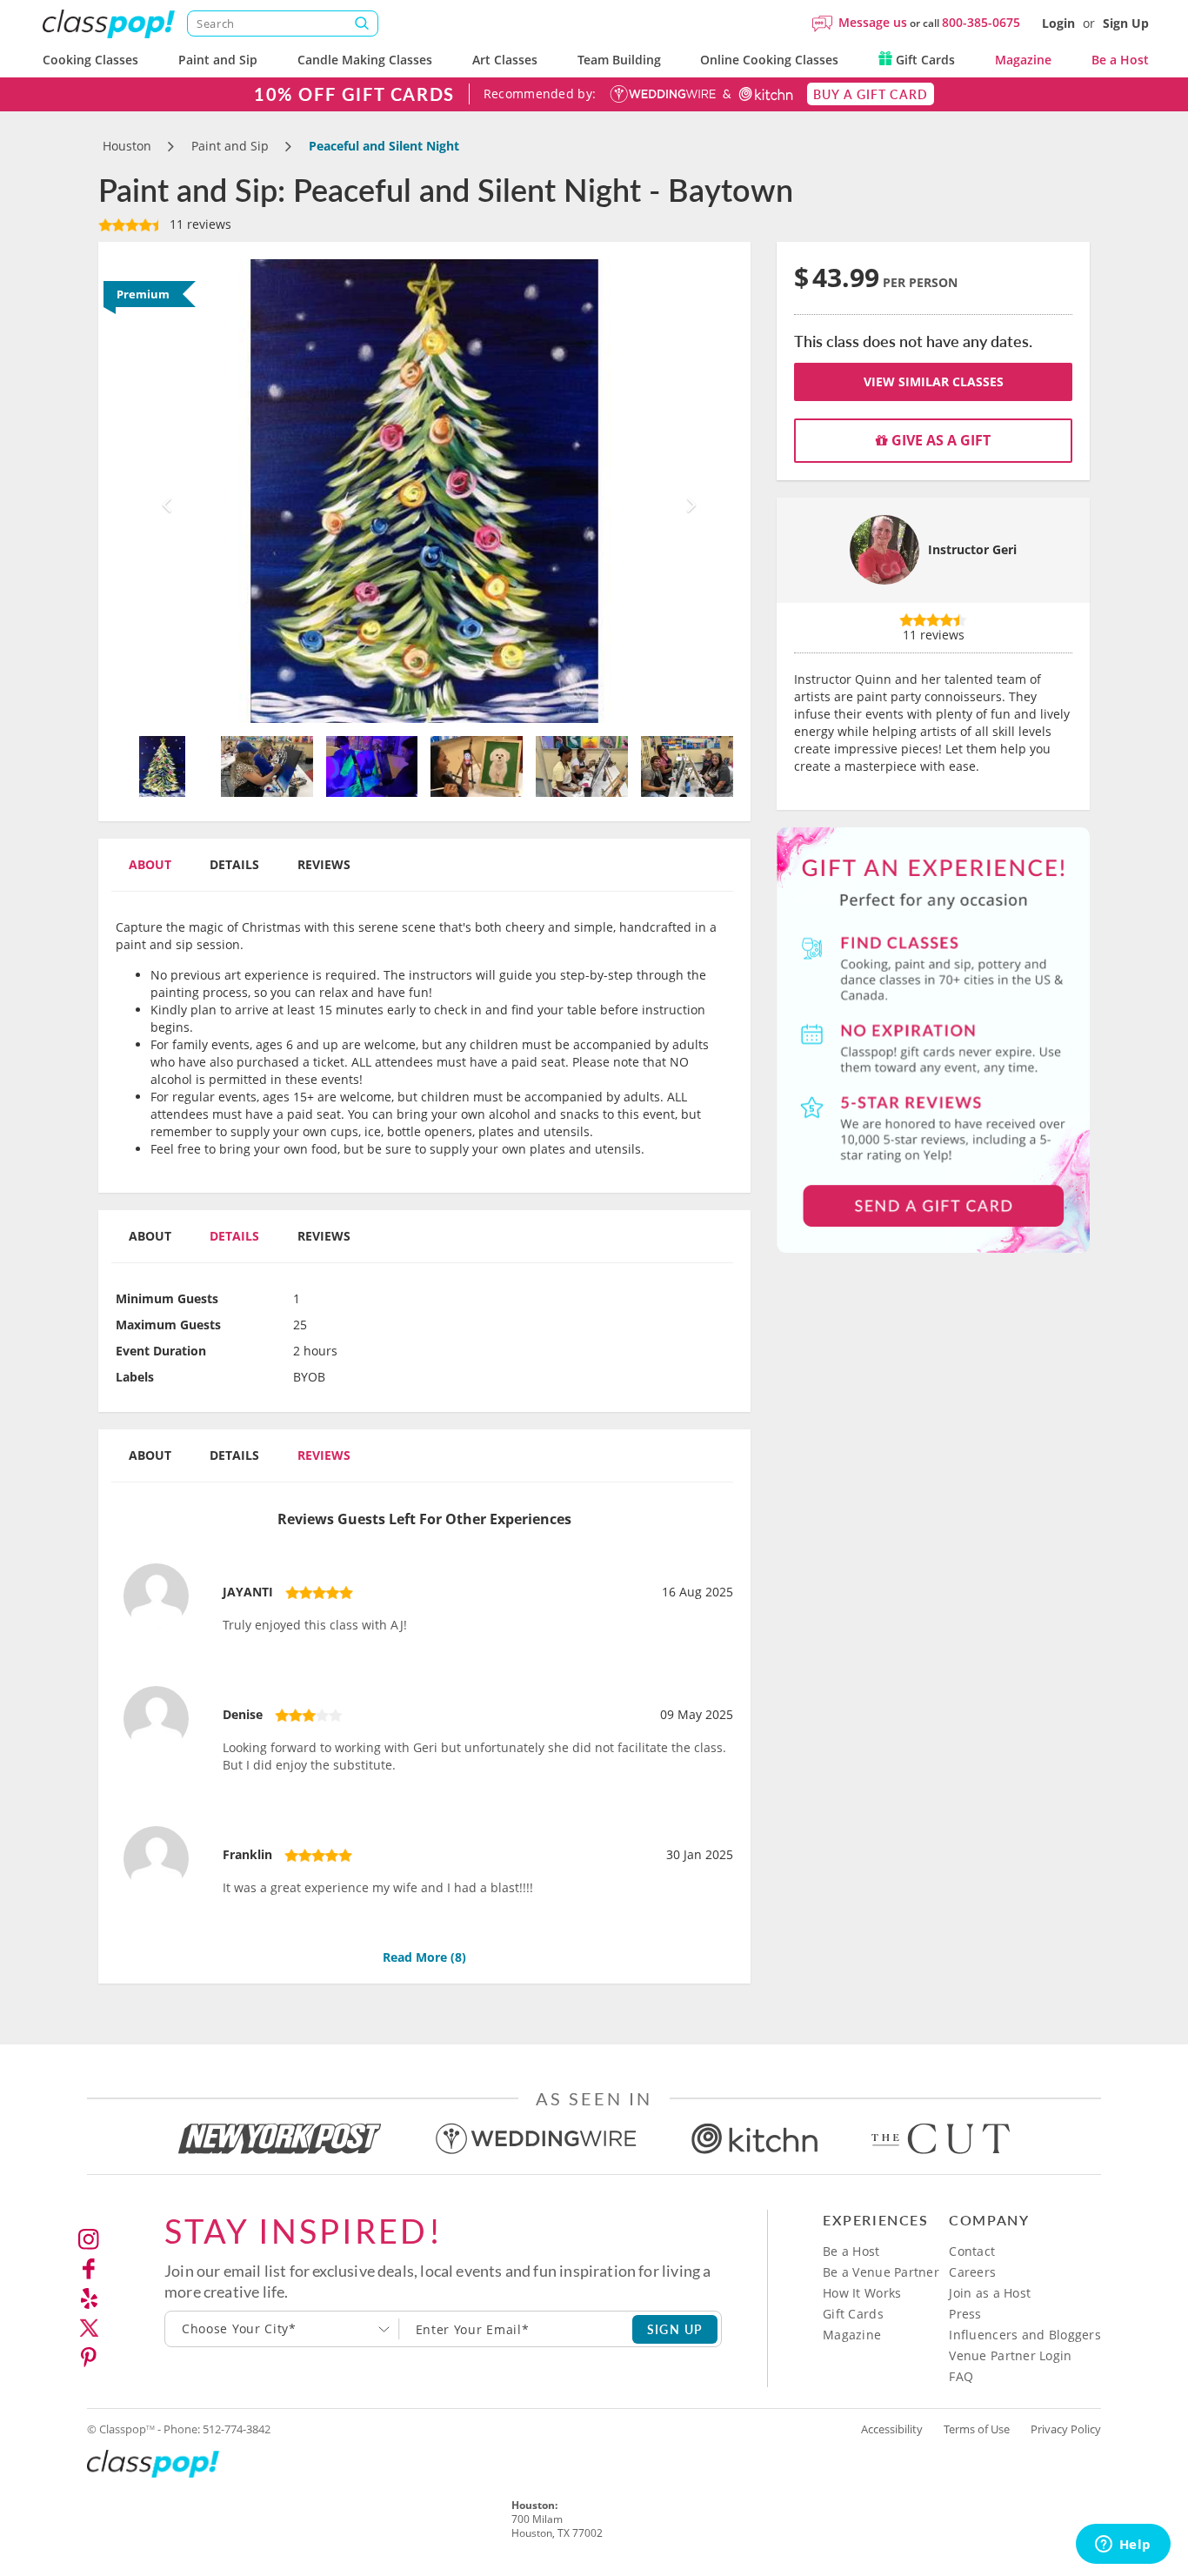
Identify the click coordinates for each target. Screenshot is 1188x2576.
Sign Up (1126, 23)
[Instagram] (89, 2239)
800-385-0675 (981, 22)
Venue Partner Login (1010, 2355)
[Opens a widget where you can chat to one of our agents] (1123, 2546)
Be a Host (1120, 60)
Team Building (619, 60)
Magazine (1023, 60)
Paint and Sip (218, 60)
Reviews (324, 864)
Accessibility (892, 2429)
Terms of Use (977, 2429)
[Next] (687, 491)
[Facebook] (89, 2269)
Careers (972, 2272)
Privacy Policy (1066, 2429)
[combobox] (282, 2329)
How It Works (862, 2293)
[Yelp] (89, 2298)
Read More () (424, 1957)
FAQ (961, 2376)
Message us (873, 22)
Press (965, 2314)
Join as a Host (990, 2293)
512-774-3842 (237, 2429)
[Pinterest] (89, 2358)
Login (1058, 23)
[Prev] (162, 491)
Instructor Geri (972, 549)
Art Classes (505, 60)
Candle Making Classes (365, 60)
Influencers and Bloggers (1025, 2335)
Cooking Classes (90, 60)
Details (234, 864)
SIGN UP (675, 2329)
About (150, 864)
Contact (972, 2251)
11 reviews (199, 224)
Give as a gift (939, 440)
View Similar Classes (934, 381)
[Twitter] (89, 2328)
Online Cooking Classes (769, 60)
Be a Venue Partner (881, 2272)
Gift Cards (924, 60)
